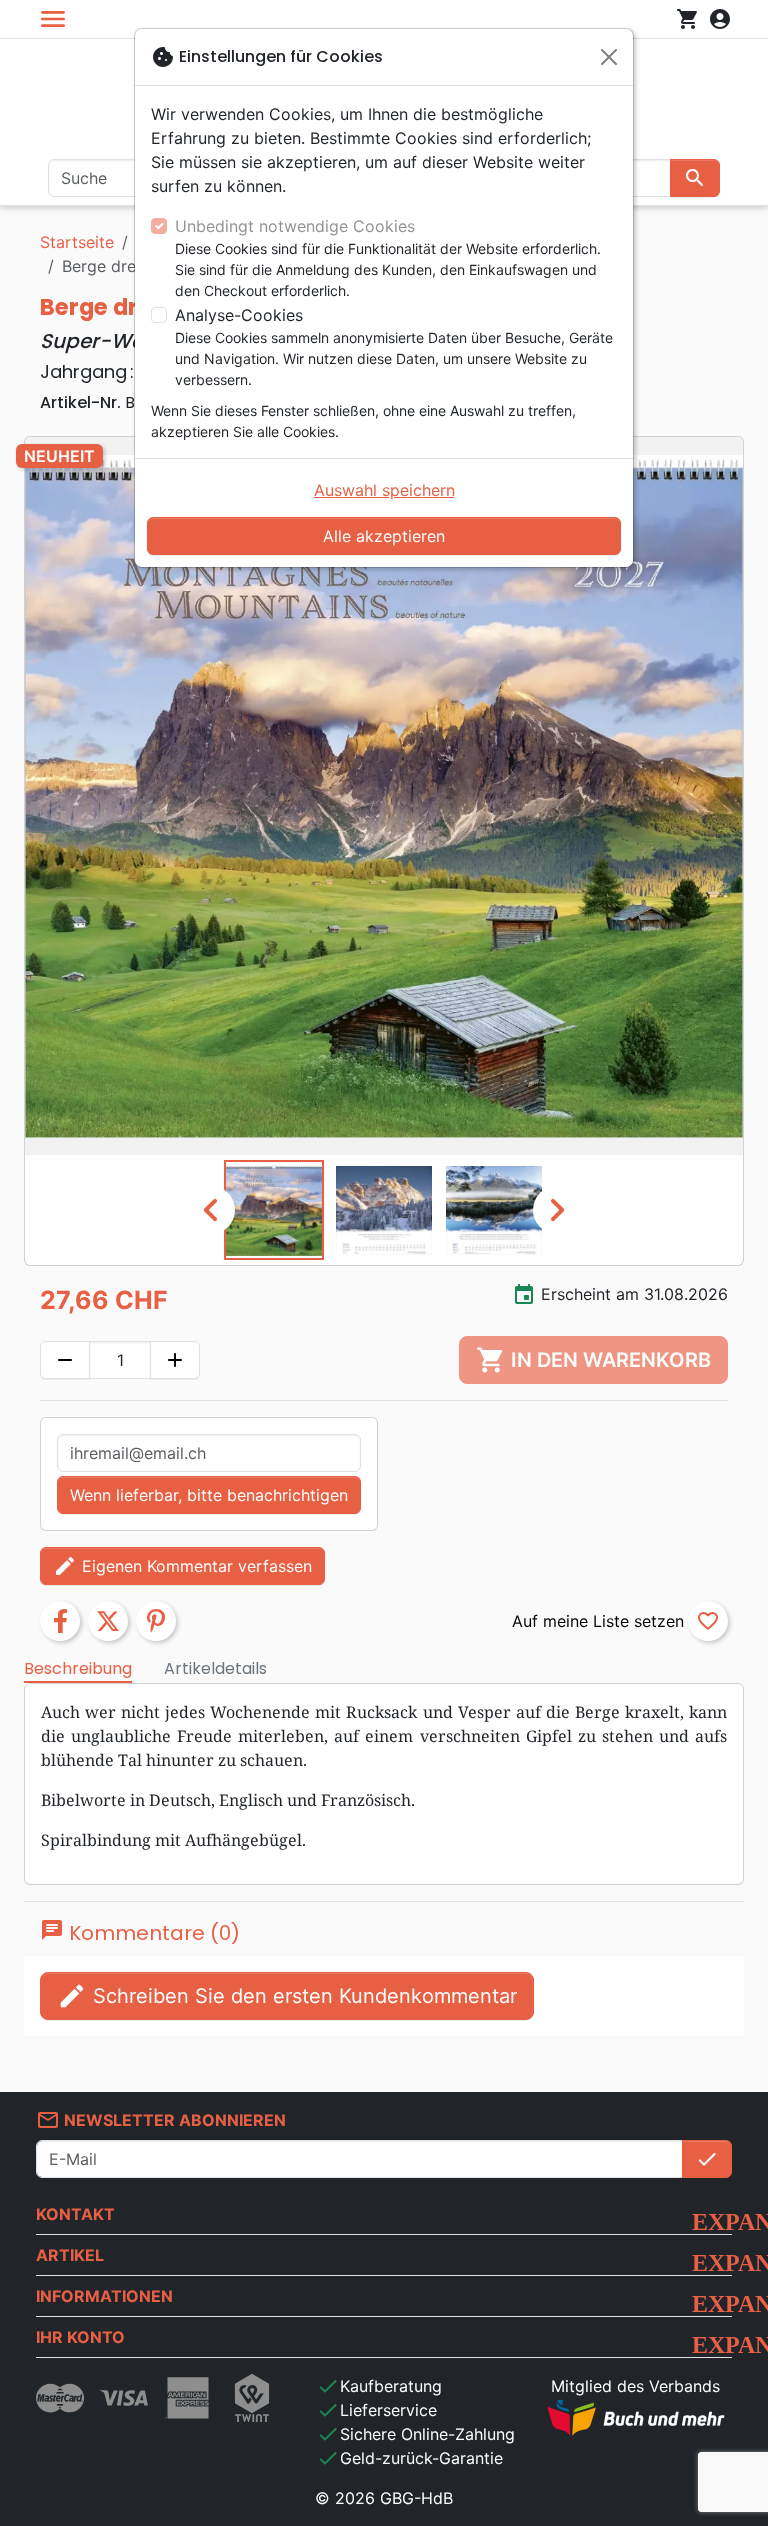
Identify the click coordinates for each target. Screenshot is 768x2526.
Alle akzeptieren (384, 536)
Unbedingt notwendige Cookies (295, 226)
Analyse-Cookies (239, 315)
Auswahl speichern (384, 490)
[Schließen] (609, 57)
